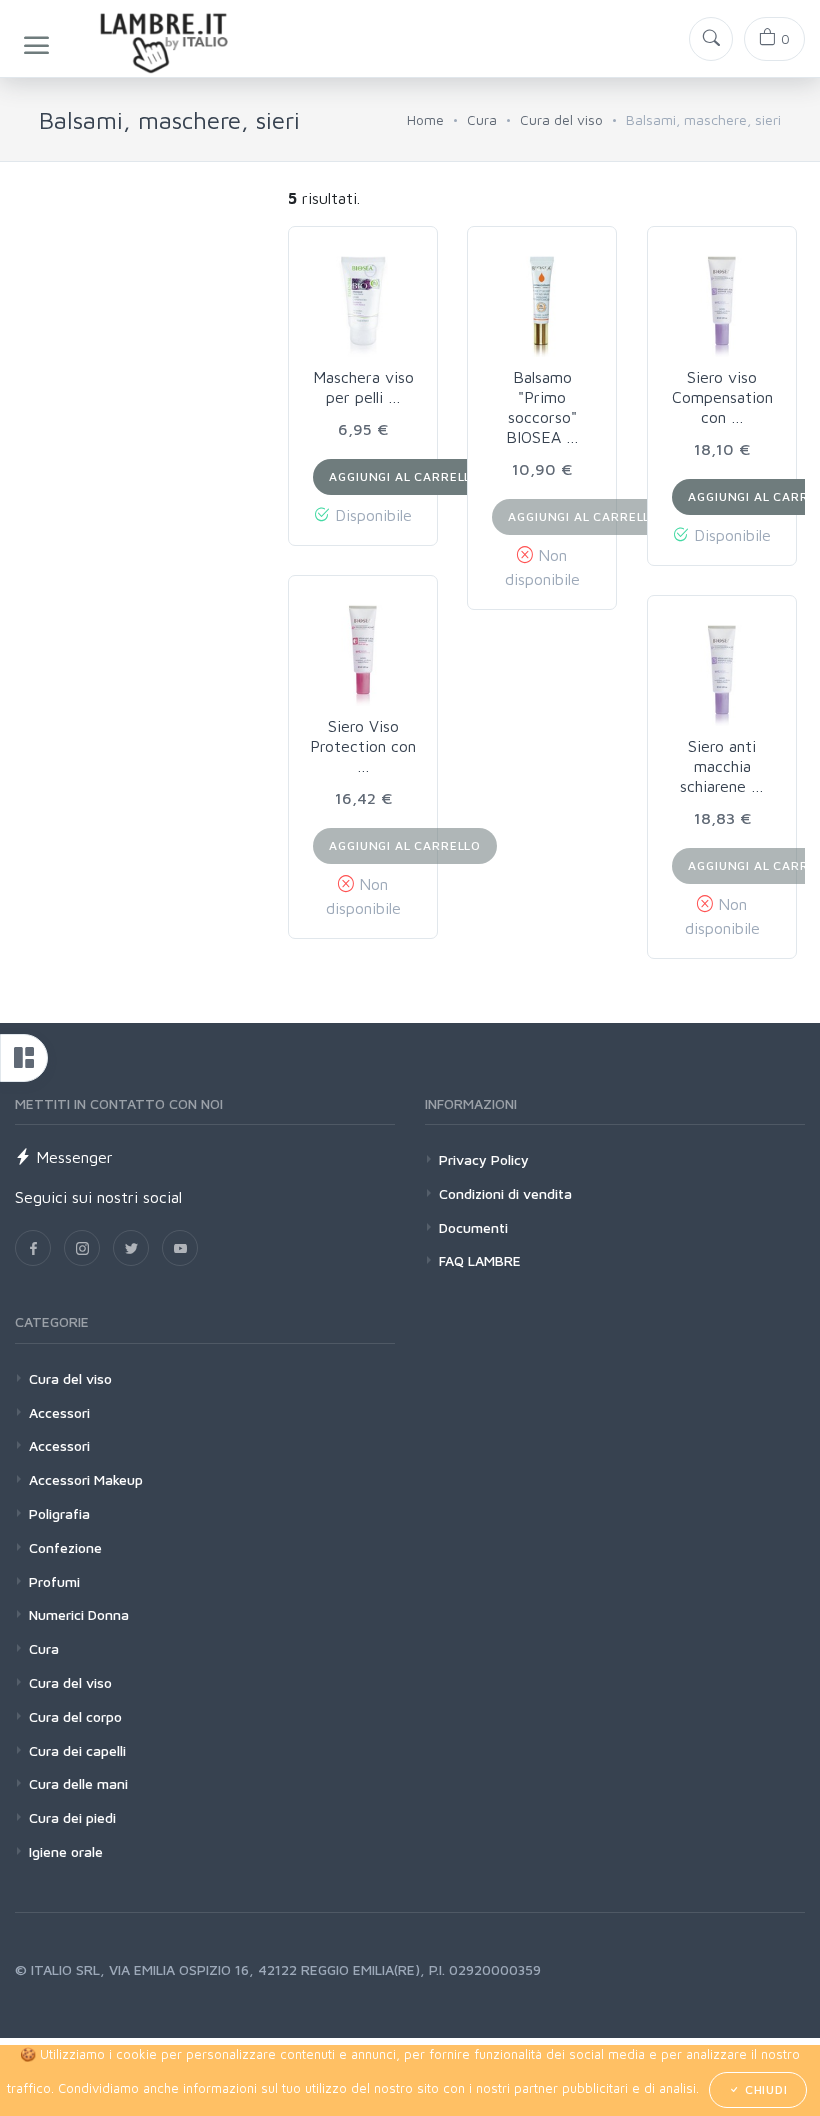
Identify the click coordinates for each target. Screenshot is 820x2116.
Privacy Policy (484, 1159)
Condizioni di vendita (505, 1193)
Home (425, 119)
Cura (482, 119)
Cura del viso (561, 119)
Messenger (72, 1157)
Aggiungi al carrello (405, 476)
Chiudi (764, 2089)
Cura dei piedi (72, 1817)
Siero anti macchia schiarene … (722, 766)
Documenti (473, 1227)
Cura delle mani (78, 1783)
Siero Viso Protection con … (363, 746)
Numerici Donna (79, 1614)
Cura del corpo (75, 1716)
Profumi (54, 1581)
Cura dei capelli (77, 1750)
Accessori (59, 1412)
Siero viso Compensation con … (722, 397)
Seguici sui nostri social (98, 1197)
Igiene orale (66, 1851)
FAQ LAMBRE (480, 1260)
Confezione (65, 1547)
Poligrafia (59, 1513)
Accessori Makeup (86, 1479)
